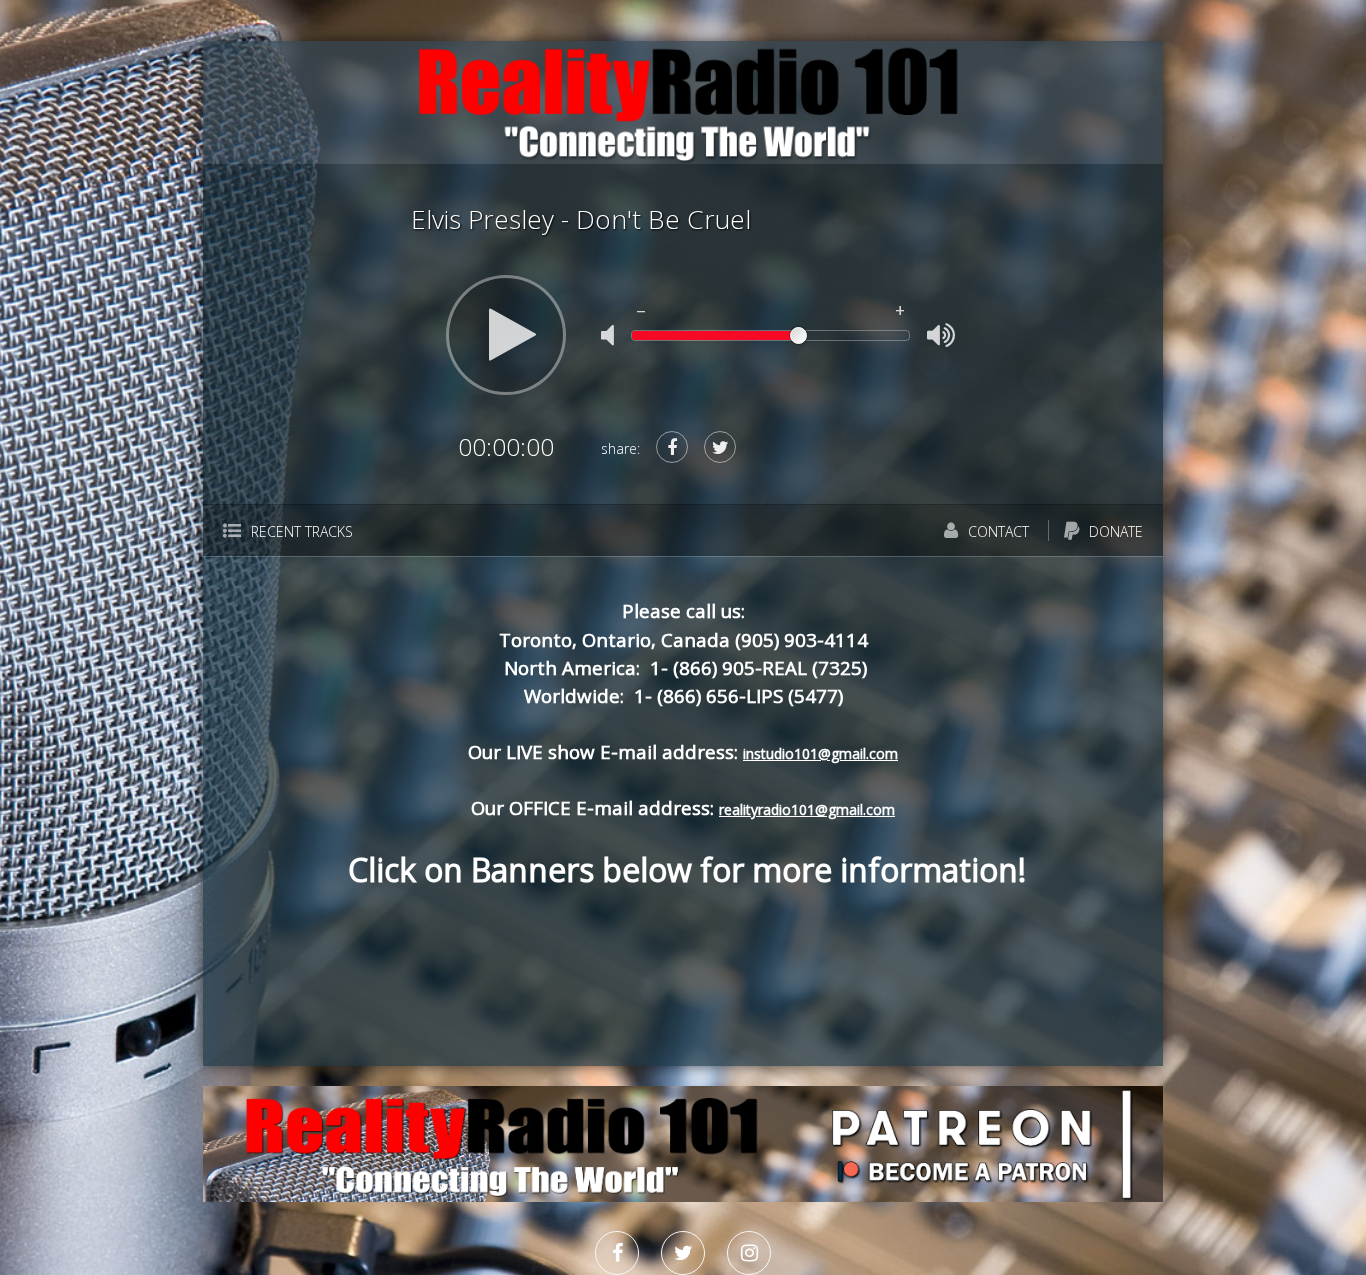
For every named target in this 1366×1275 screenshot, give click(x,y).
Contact (996, 531)
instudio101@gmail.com (820, 753)
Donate (1114, 531)
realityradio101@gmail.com (807, 809)
